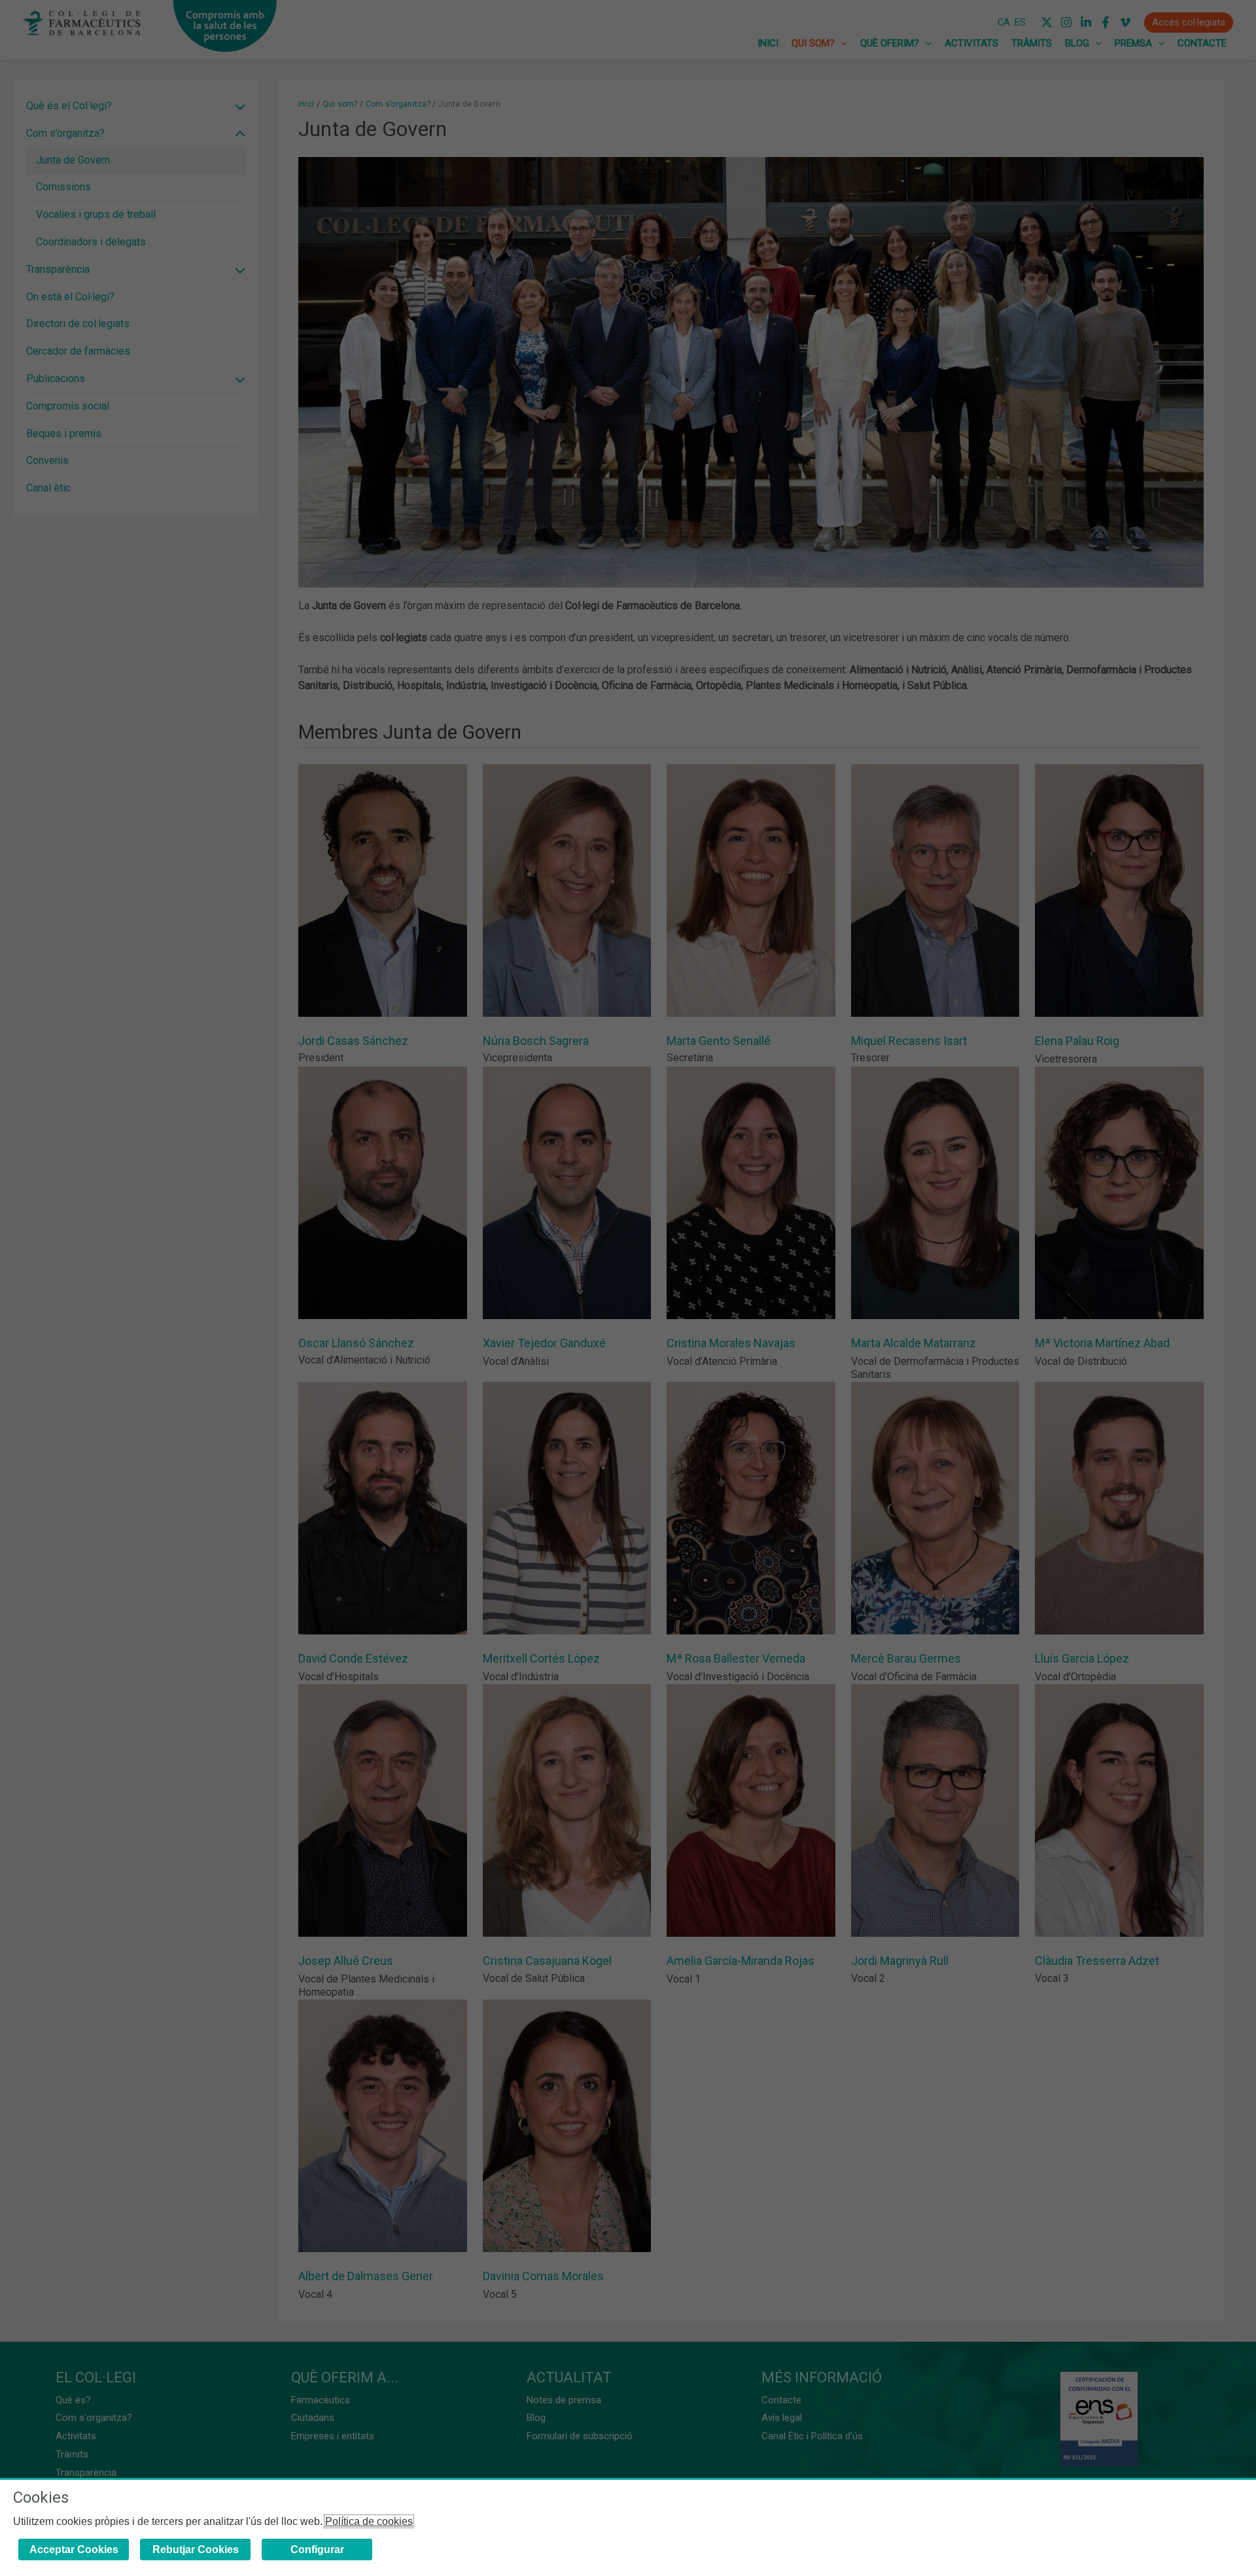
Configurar (317, 2550)
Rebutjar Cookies (196, 2550)
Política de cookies (369, 2521)
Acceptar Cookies (74, 2550)
